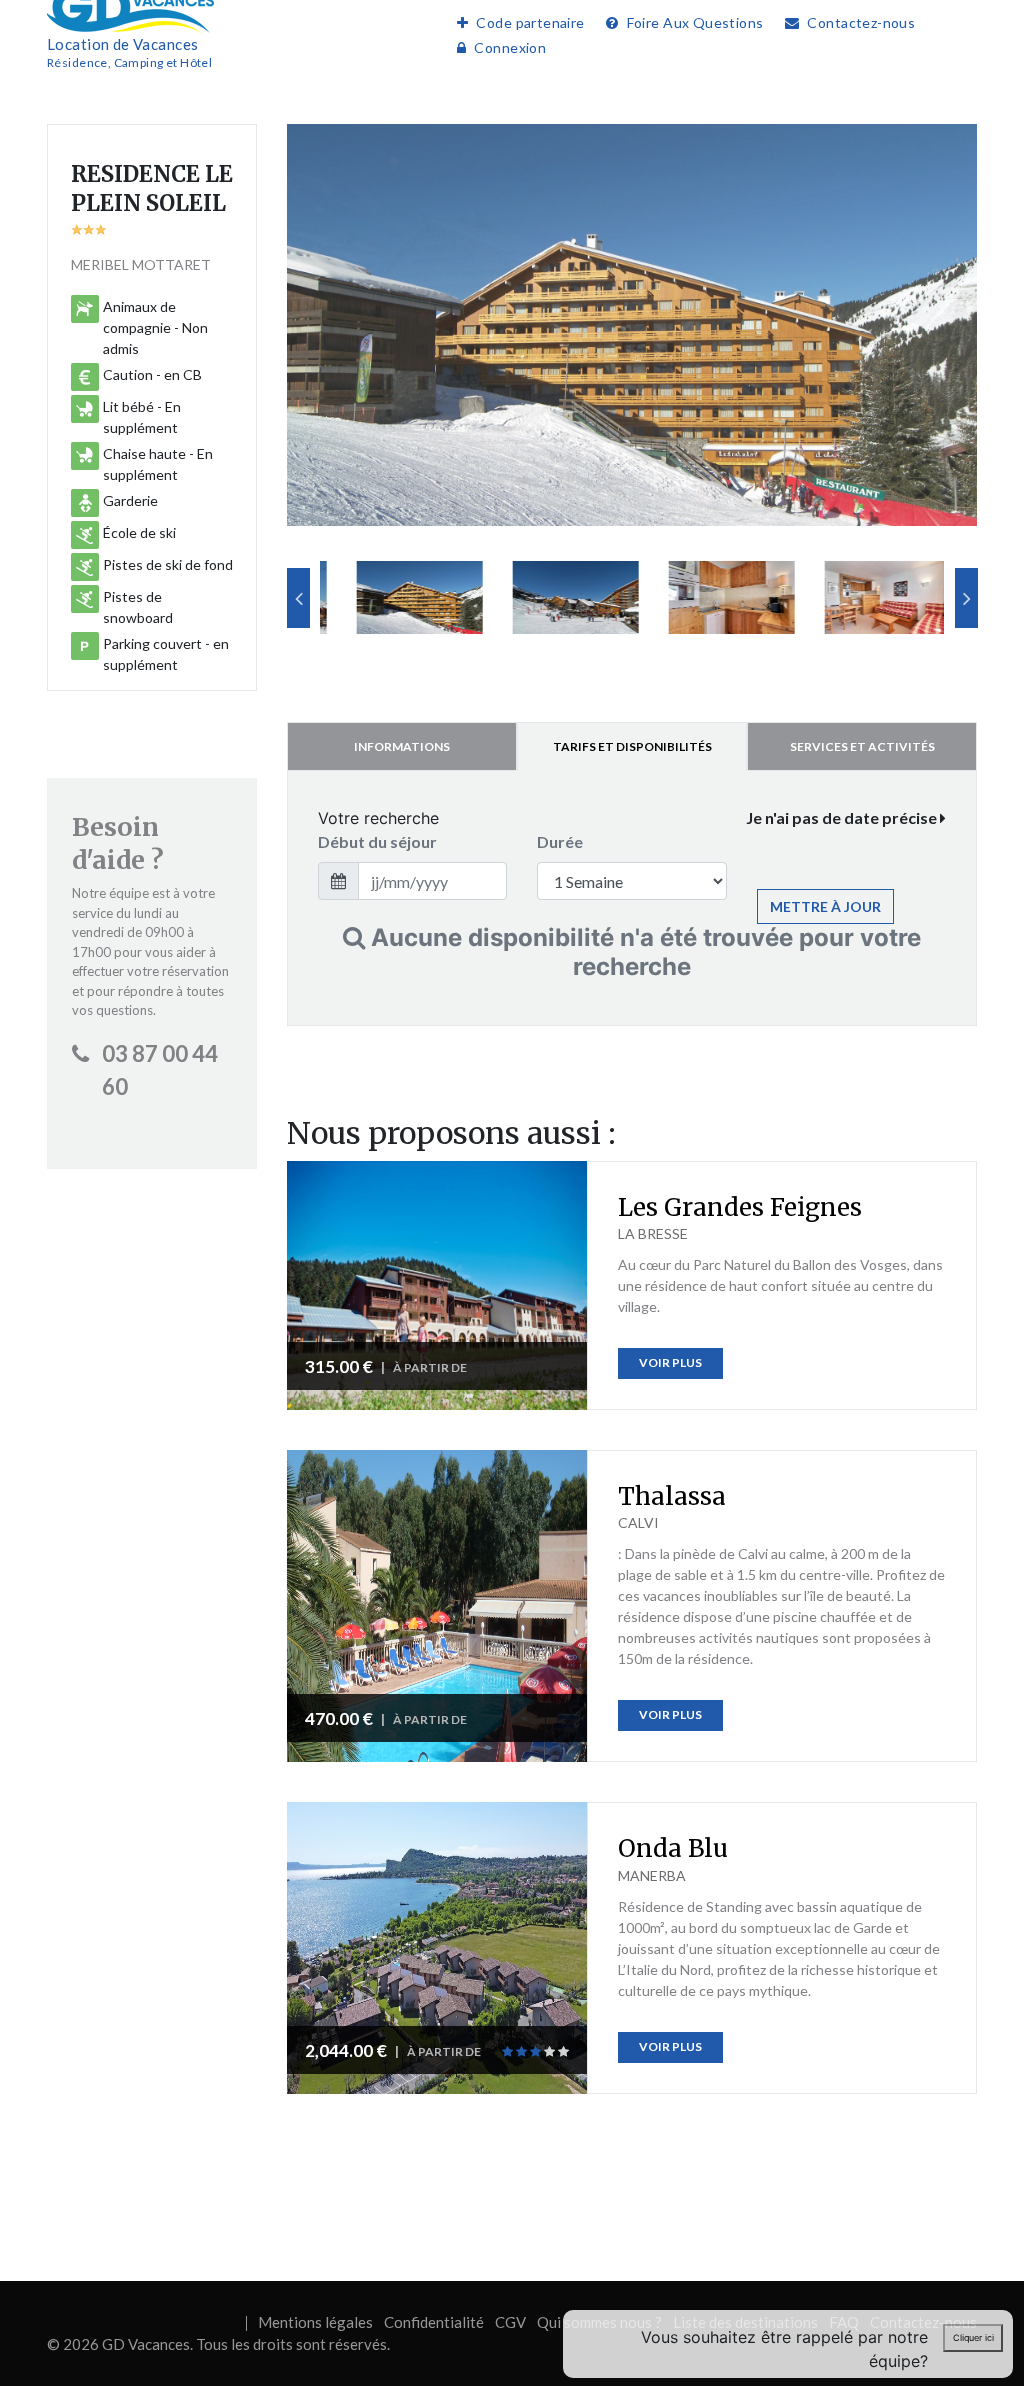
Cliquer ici (973, 2337)
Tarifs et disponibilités (632, 746)
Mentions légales (315, 2322)
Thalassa (672, 1496)
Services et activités (862, 746)
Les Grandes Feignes (740, 1207)
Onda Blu (673, 1848)
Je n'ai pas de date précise (843, 817)
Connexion (510, 47)
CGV (510, 2322)
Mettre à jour (825, 906)
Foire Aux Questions (695, 22)
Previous (298, 598)
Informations (402, 746)
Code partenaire (530, 22)
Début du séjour (377, 841)
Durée (560, 841)
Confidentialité (434, 2322)
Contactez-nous (861, 22)
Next (966, 598)
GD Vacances (146, 2344)
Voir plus (670, 1362)
